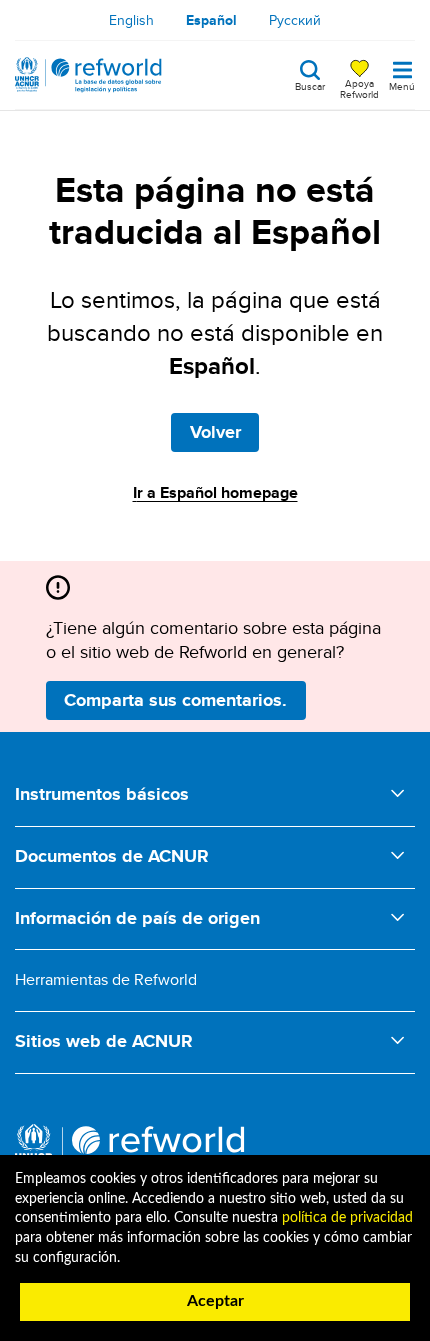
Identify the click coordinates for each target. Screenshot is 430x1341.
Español (211, 20)
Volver (215, 432)
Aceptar (215, 1301)
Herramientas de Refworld (106, 979)
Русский (295, 20)
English (131, 20)
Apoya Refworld (359, 88)
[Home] (88, 75)
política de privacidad (347, 1218)
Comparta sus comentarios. (175, 700)
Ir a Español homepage (215, 492)
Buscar (310, 85)
